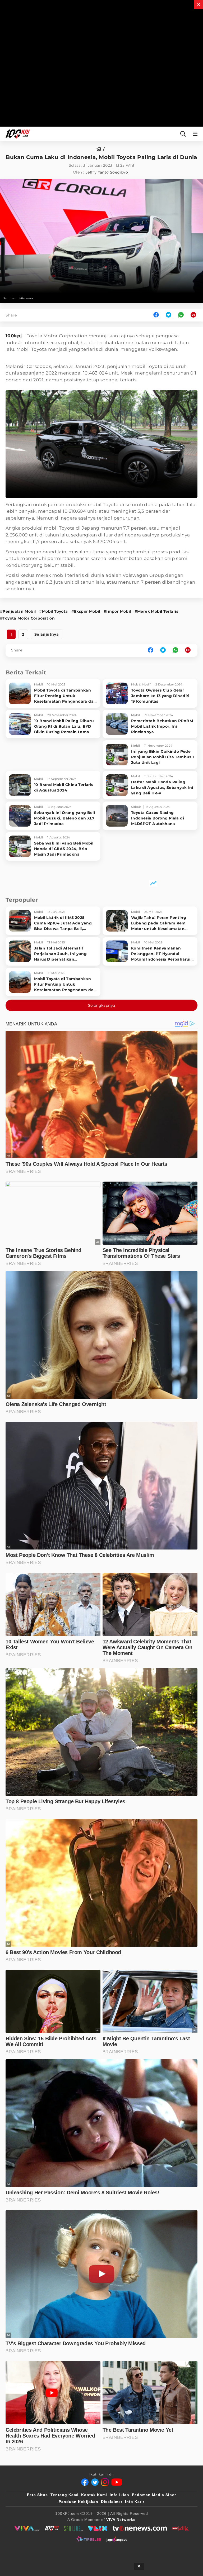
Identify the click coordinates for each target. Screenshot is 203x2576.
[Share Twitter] (169, 315)
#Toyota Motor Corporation (27, 618)
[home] (101, 149)
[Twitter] (95, 2482)
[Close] (199, 4)
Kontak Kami (94, 2495)
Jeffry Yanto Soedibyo (107, 172)
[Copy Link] (195, 315)
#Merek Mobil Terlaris (156, 611)
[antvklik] (180, 2528)
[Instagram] (105, 2482)
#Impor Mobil (117, 611)
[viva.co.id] (27, 2528)
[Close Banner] (139, 2566)
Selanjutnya (47, 634)
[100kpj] (52, 2528)
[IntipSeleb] (89, 2539)
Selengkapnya (102, 1005)
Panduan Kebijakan (79, 2502)
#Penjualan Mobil (18, 611)
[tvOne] (140, 2528)
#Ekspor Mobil (86, 611)
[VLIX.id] (98, 2528)
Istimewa (26, 298)
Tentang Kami (64, 2495)
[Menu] (196, 134)
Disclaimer (112, 2502)
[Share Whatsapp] (181, 315)
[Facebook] (85, 2482)
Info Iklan (119, 2495)
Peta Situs (37, 2495)
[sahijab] (73, 2528)
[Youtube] (117, 2482)
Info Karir (135, 2502)
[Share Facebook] (156, 315)
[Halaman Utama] (17, 134)
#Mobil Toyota (53, 611)
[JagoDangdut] (116, 2539)
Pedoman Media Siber (154, 2495)
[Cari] (183, 134)
